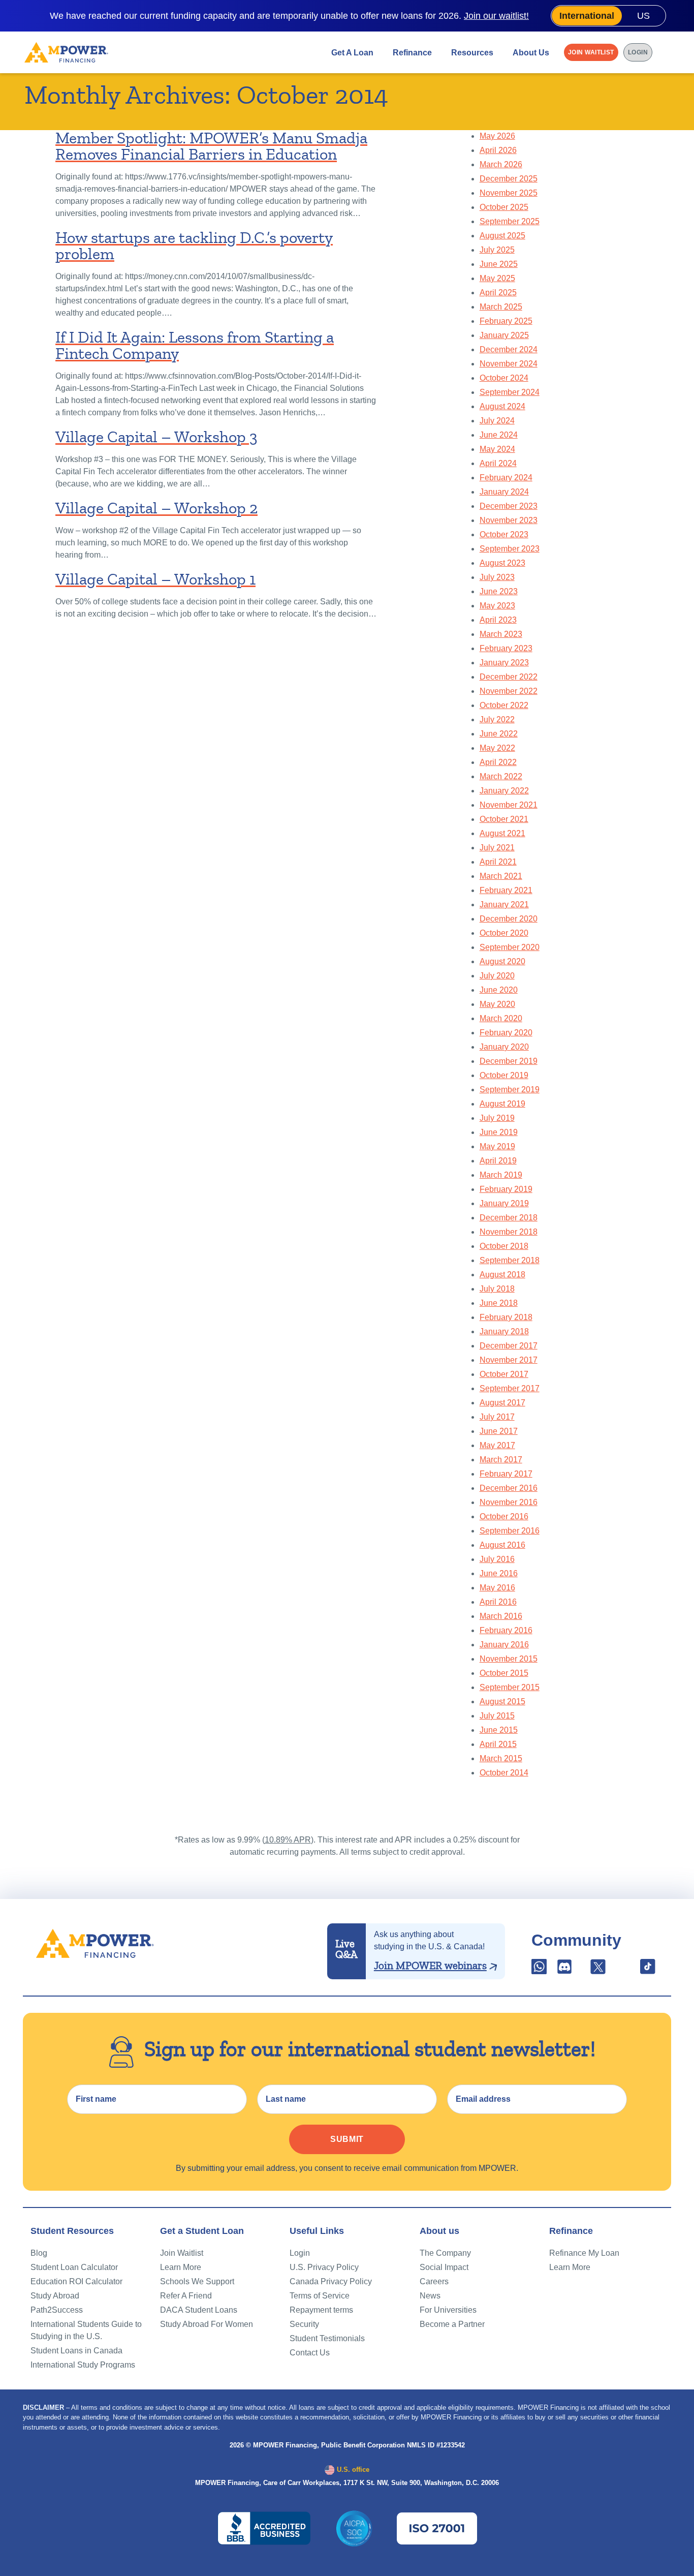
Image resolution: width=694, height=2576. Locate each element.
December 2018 (509, 1218)
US (643, 16)
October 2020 (504, 933)
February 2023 (506, 648)
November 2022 (509, 691)
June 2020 (499, 990)
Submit (347, 2139)
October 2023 (504, 534)
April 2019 (498, 1161)
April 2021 (498, 862)
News (430, 2296)
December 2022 (509, 677)
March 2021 (501, 876)
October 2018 (504, 1246)
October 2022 (504, 705)
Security (304, 2324)
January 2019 (504, 1203)
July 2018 (497, 1289)
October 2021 (504, 819)
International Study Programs (83, 2365)
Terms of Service (320, 2296)
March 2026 (501, 164)
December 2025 (509, 179)
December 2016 (509, 1488)
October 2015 (504, 1673)
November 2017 (509, 1360)
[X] (598, 1970)
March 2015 (501, 1758)
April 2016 (498, 1602)
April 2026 (498, 150)
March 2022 (501, 776)
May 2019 (497, 1146)
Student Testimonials (327, 2338)
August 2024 (502, 406)
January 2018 (504, 1331)
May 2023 (497, 606)
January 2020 (504, 1047)
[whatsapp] (540, 1970)
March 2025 (501, 307)
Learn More (181, 2267)
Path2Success (57, 2310)
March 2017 (501, 1460)
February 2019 (506, 1189)
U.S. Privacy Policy (324, 2267)
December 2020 (509, 919)
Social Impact (444, 2267)
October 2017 (504, 1374)
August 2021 (502, 833)
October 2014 (504, 1773)
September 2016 (510, 1531)
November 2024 (509, 364)
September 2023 (510, 549)
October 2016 (504, 1516)
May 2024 (497, 449)
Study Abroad (55, 2296)
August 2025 (502, 236)
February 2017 (506, 1474)
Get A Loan (352, 52)
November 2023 (509, 520)
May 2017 (497, 1445)
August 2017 (502, 1403)
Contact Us (310, 2353)
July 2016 (497, 1559)
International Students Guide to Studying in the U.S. (86, 2330)
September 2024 (510, 392)
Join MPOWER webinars (430, 1966)
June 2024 (499, 435)
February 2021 (506, 890)
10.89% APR (288, 1840)
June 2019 (499, 1132)
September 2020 (510, 947)
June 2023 (499, 591)
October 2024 (504, 378)
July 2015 (497, 1716)
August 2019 (502, 1104)
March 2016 (501, 1616)
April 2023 (498, 620)
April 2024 (498, 463)
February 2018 (506, 1317)
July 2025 (497, 250)
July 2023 (497, 577)
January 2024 (504, 492)
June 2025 (499, 264)
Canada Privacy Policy (331, 2281)
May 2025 (497, 278)
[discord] (565, 1970)
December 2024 (509, 349)
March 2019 (501, 1175)
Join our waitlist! (496, 16)
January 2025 (504, 335)
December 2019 (509, 1061)
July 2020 (497, 976)
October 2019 (504, 1075)
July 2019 (497, 1118)
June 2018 (499, 1303)
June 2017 (499, 1431)
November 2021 (509, 805)
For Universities (448, 2310)
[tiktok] (648, 1970)
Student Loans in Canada (76, 2351)
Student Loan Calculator (74, 2267)
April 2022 (498, 762)
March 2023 (501, 634)
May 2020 (497, 1004)
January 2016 (504, 1645)
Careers (434, 2281)
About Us (531, 52)
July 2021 (497, 848)
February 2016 (506, 1630)
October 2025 (504, 207)
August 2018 (502, 1275)
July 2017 (497, 1417)
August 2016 (502, 1545)
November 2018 (509, 1232)
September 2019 (510, 1090)
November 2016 (509, 1502)
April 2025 (498, 293)
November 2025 (509, 193)
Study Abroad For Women (207, 2324)
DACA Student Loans (199, 2310)
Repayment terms (321, 2310)
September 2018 (510, 1260)
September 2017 (510, 1388)
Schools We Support (197, 2281)
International (587, 16)
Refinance (412, 52)
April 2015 (498, 1744)
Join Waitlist (591, 52)
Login (638, 52)
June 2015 (499, 1730)
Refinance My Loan (584, 2253)
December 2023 (509, 506)
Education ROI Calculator (76, 2281)
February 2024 (506, 478)
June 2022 (499, 734)
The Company (445, 2253)
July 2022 (497, 719)
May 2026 (497, 136)
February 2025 (506, 321)
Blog (39, 2253)
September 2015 (510, 1687)
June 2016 (499, 1573)
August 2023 (502, 563)
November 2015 (509, 1659)
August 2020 (502, 961)
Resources (472, 52)
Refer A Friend (186, 2296)
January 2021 (504, 904)
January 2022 (504, 791)
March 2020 (501, 1018)
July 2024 (497, 421)
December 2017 (509, 1346)
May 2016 (497, 1588)
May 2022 (497, 748)
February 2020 (506, 1033)
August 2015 (502, 1701)
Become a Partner (452, 2324)
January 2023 (504, 663)
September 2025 (510, 221)
